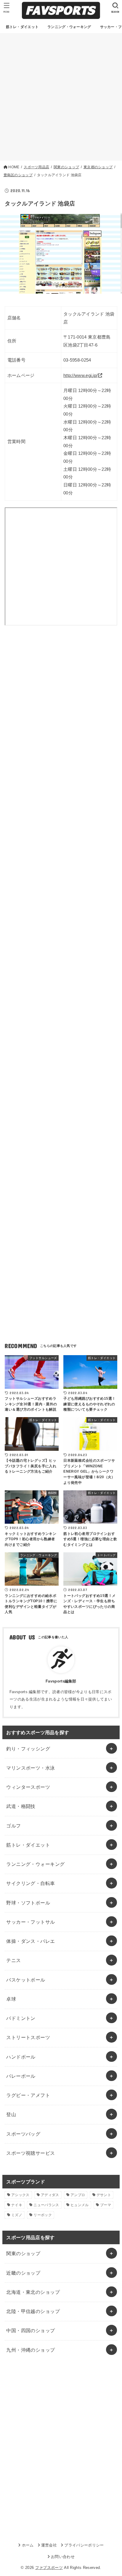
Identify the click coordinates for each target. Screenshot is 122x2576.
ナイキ (17, 2205)
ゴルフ (13, 1826)
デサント (104, 2195)
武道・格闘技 (21, 1806)
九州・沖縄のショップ (30, 2350)
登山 (11, 2114)
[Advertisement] (61, 97)
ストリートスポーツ (28, 2037)
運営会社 (49, 2545)
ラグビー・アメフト (28, 2095)
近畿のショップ (23, 2273)
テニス (13, 1960)
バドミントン (21, 2018)
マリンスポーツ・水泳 (30, 1768)
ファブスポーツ (49, 2568)
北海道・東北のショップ (33, 2292)
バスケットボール (26, 1980)
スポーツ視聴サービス (30, 2153)
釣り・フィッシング (28, 1749)
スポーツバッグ (23, 2134)
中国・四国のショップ (30, 2330)
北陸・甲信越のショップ (33, 2311)
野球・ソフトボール (28, 1903)
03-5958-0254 (77, 360)
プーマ (106, 2205)
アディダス (50, 2195)
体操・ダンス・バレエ (30, 1941)
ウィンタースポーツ (28, 1787)
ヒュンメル (80, 2205)
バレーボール (21, 2076)
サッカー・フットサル (30, 1922)
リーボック (43, 2215)
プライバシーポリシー (84, 2545)
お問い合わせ (63, 2557)
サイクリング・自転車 (30, 1883)
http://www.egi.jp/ (80, 375)
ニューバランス (46, 2205)
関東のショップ (23, 2253)
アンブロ (78, 2195)
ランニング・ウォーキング (35, 1864)
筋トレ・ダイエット (28, 1845)
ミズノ (17, 2215)
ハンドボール (21, 2057)
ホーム (28, 2545)
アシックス (20, 2195)
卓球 (11, 1999)
